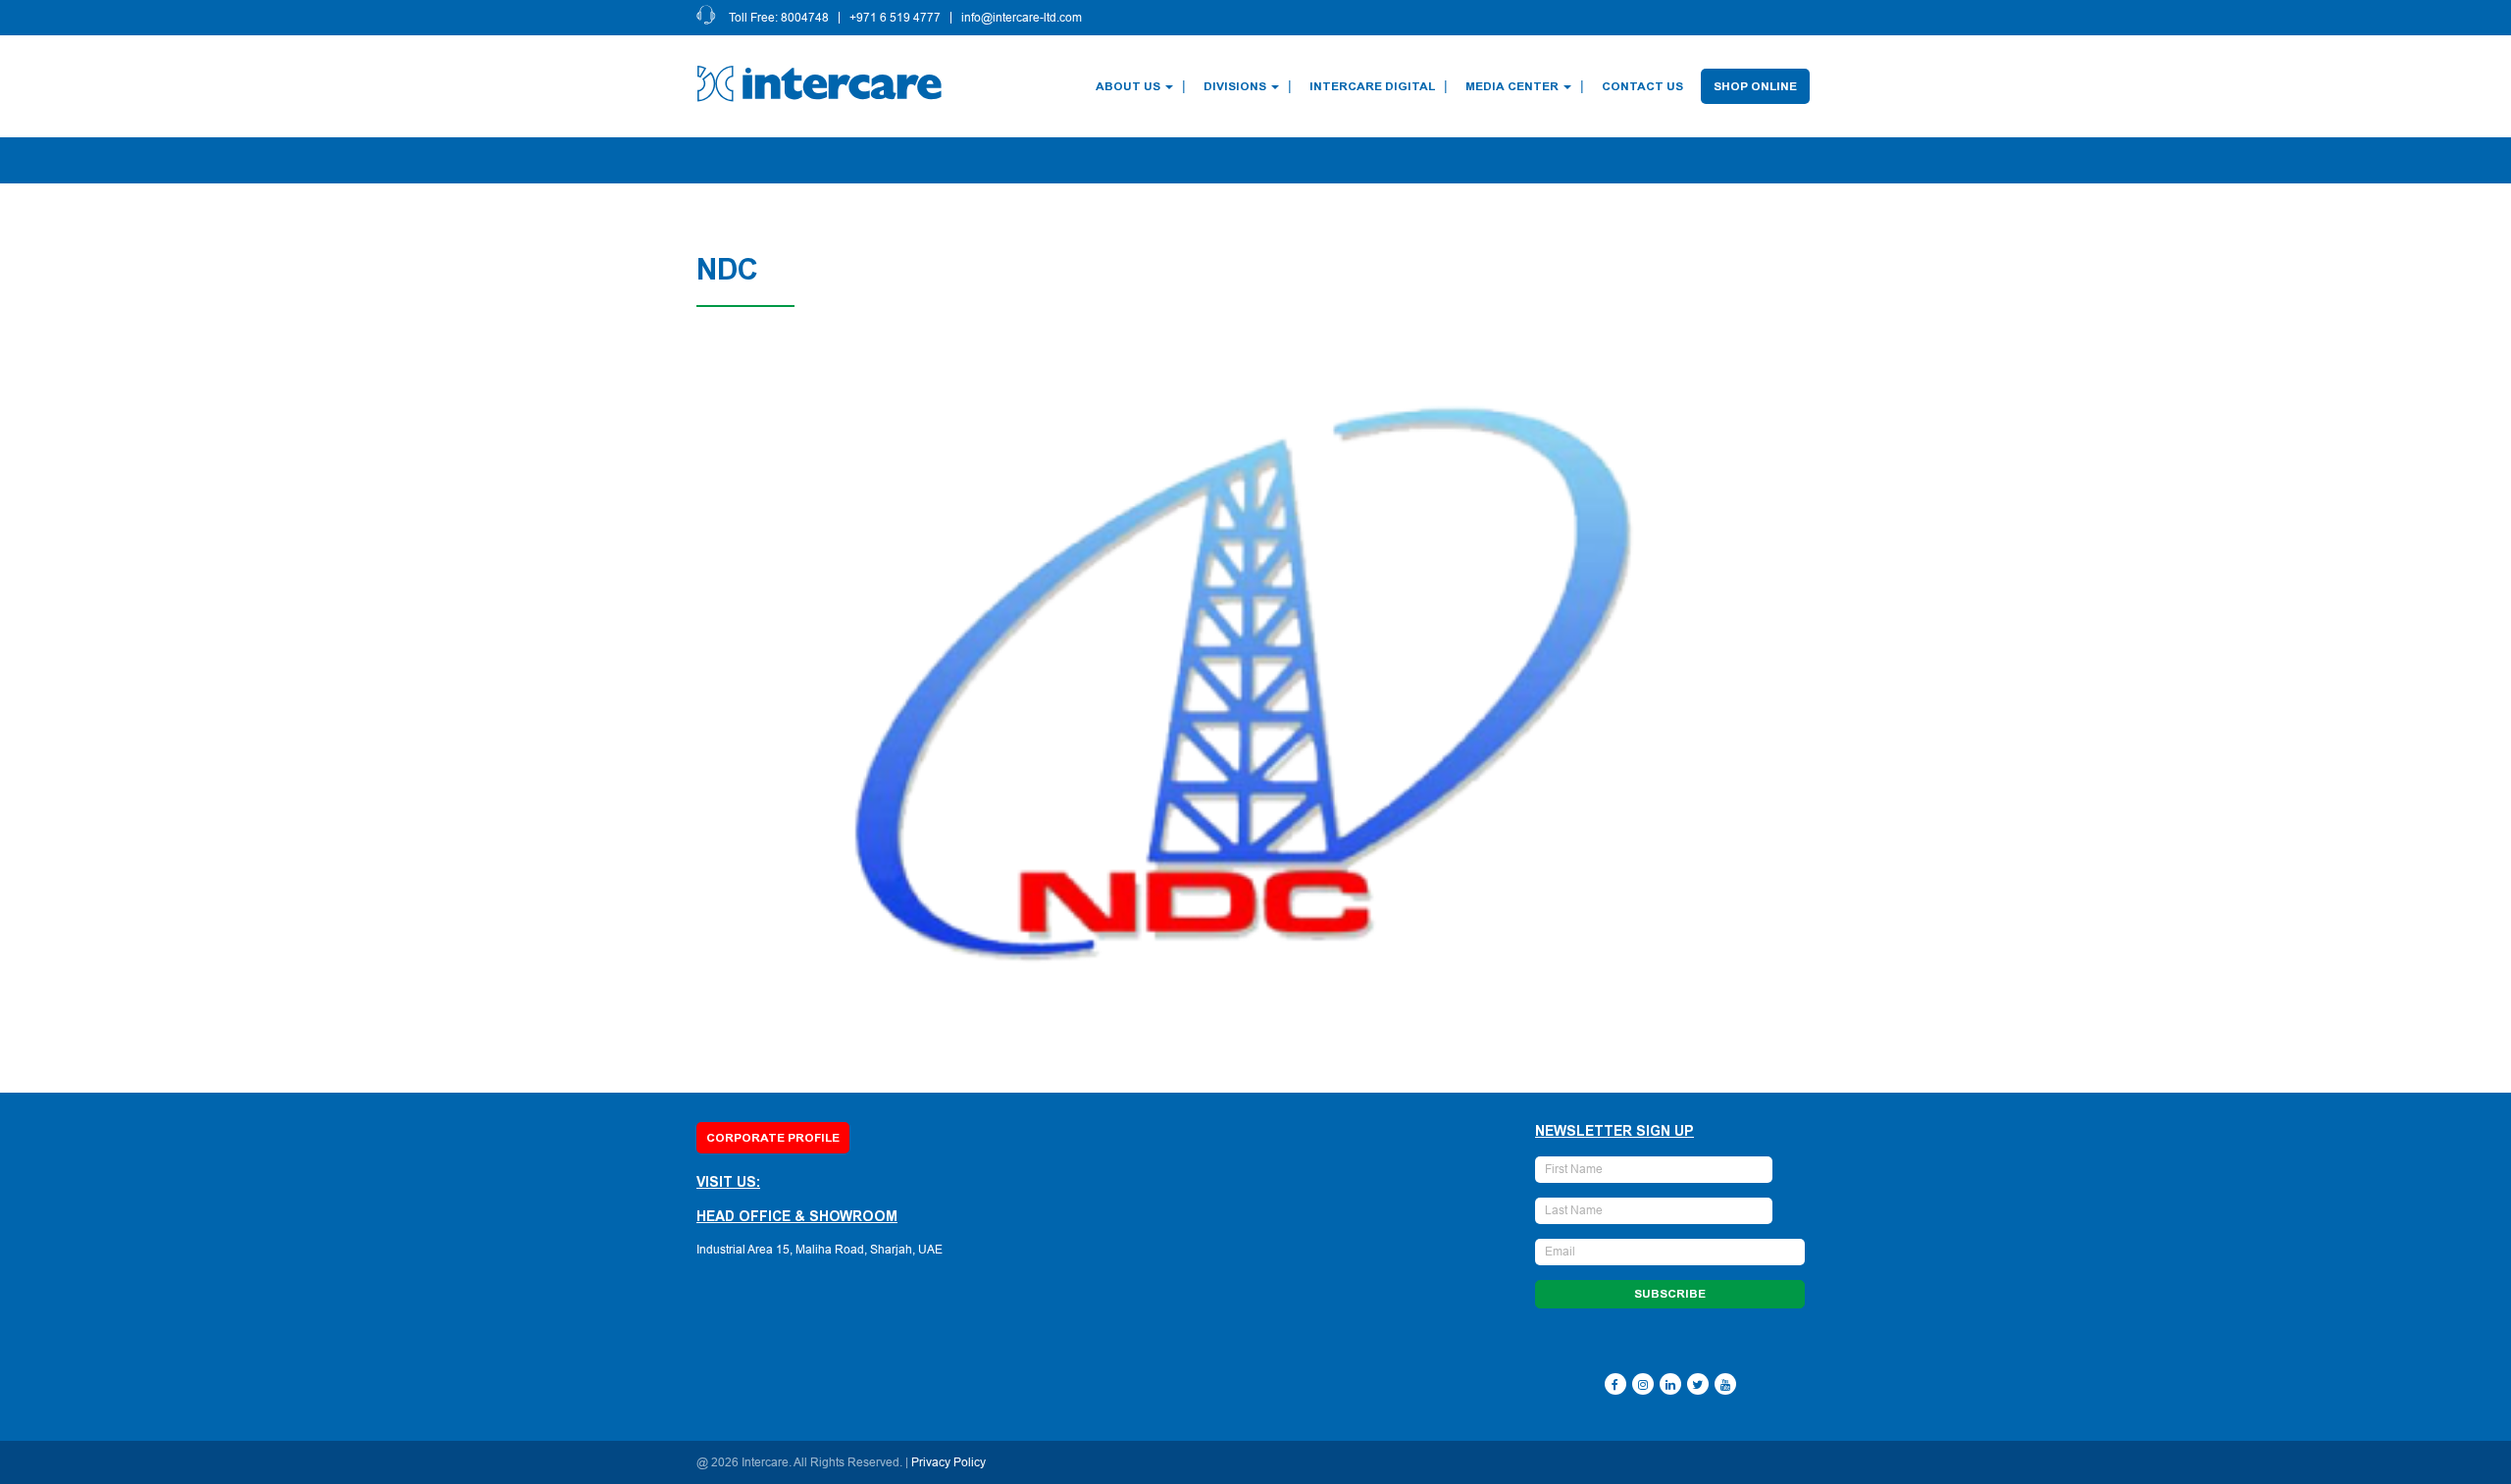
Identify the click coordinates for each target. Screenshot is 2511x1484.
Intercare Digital (1372, 86)
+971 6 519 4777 (895, 18)
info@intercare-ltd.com (1022, 18)
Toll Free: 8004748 (779, 18)
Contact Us (1642, 86)
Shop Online (1755, 86)
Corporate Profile (773, 1138)
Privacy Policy (948, 1462)
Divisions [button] (1235, 86)
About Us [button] (1128, 86)
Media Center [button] (1512, 86)
